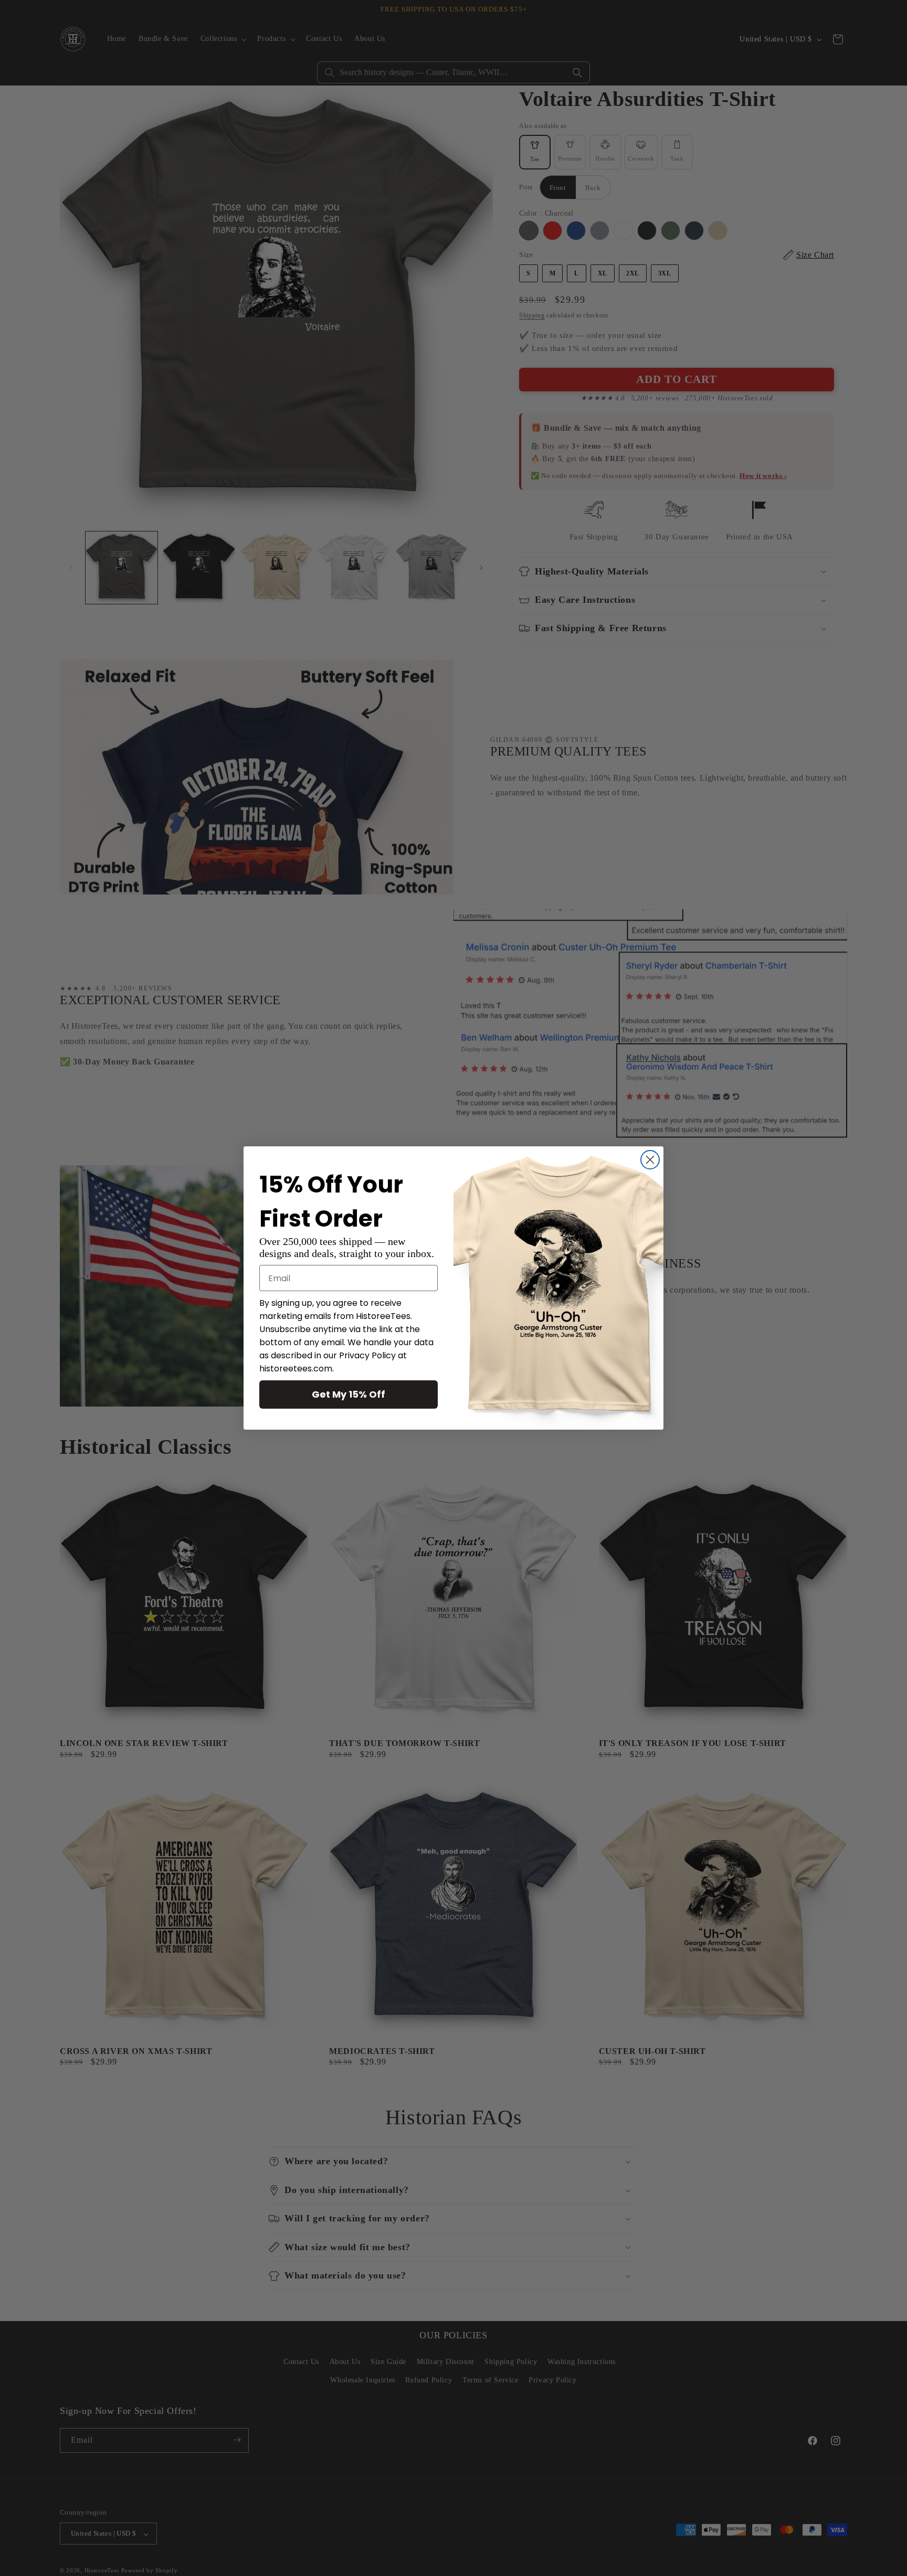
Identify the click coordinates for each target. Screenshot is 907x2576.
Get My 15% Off (349, 1394)
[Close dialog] (650, 1160)
